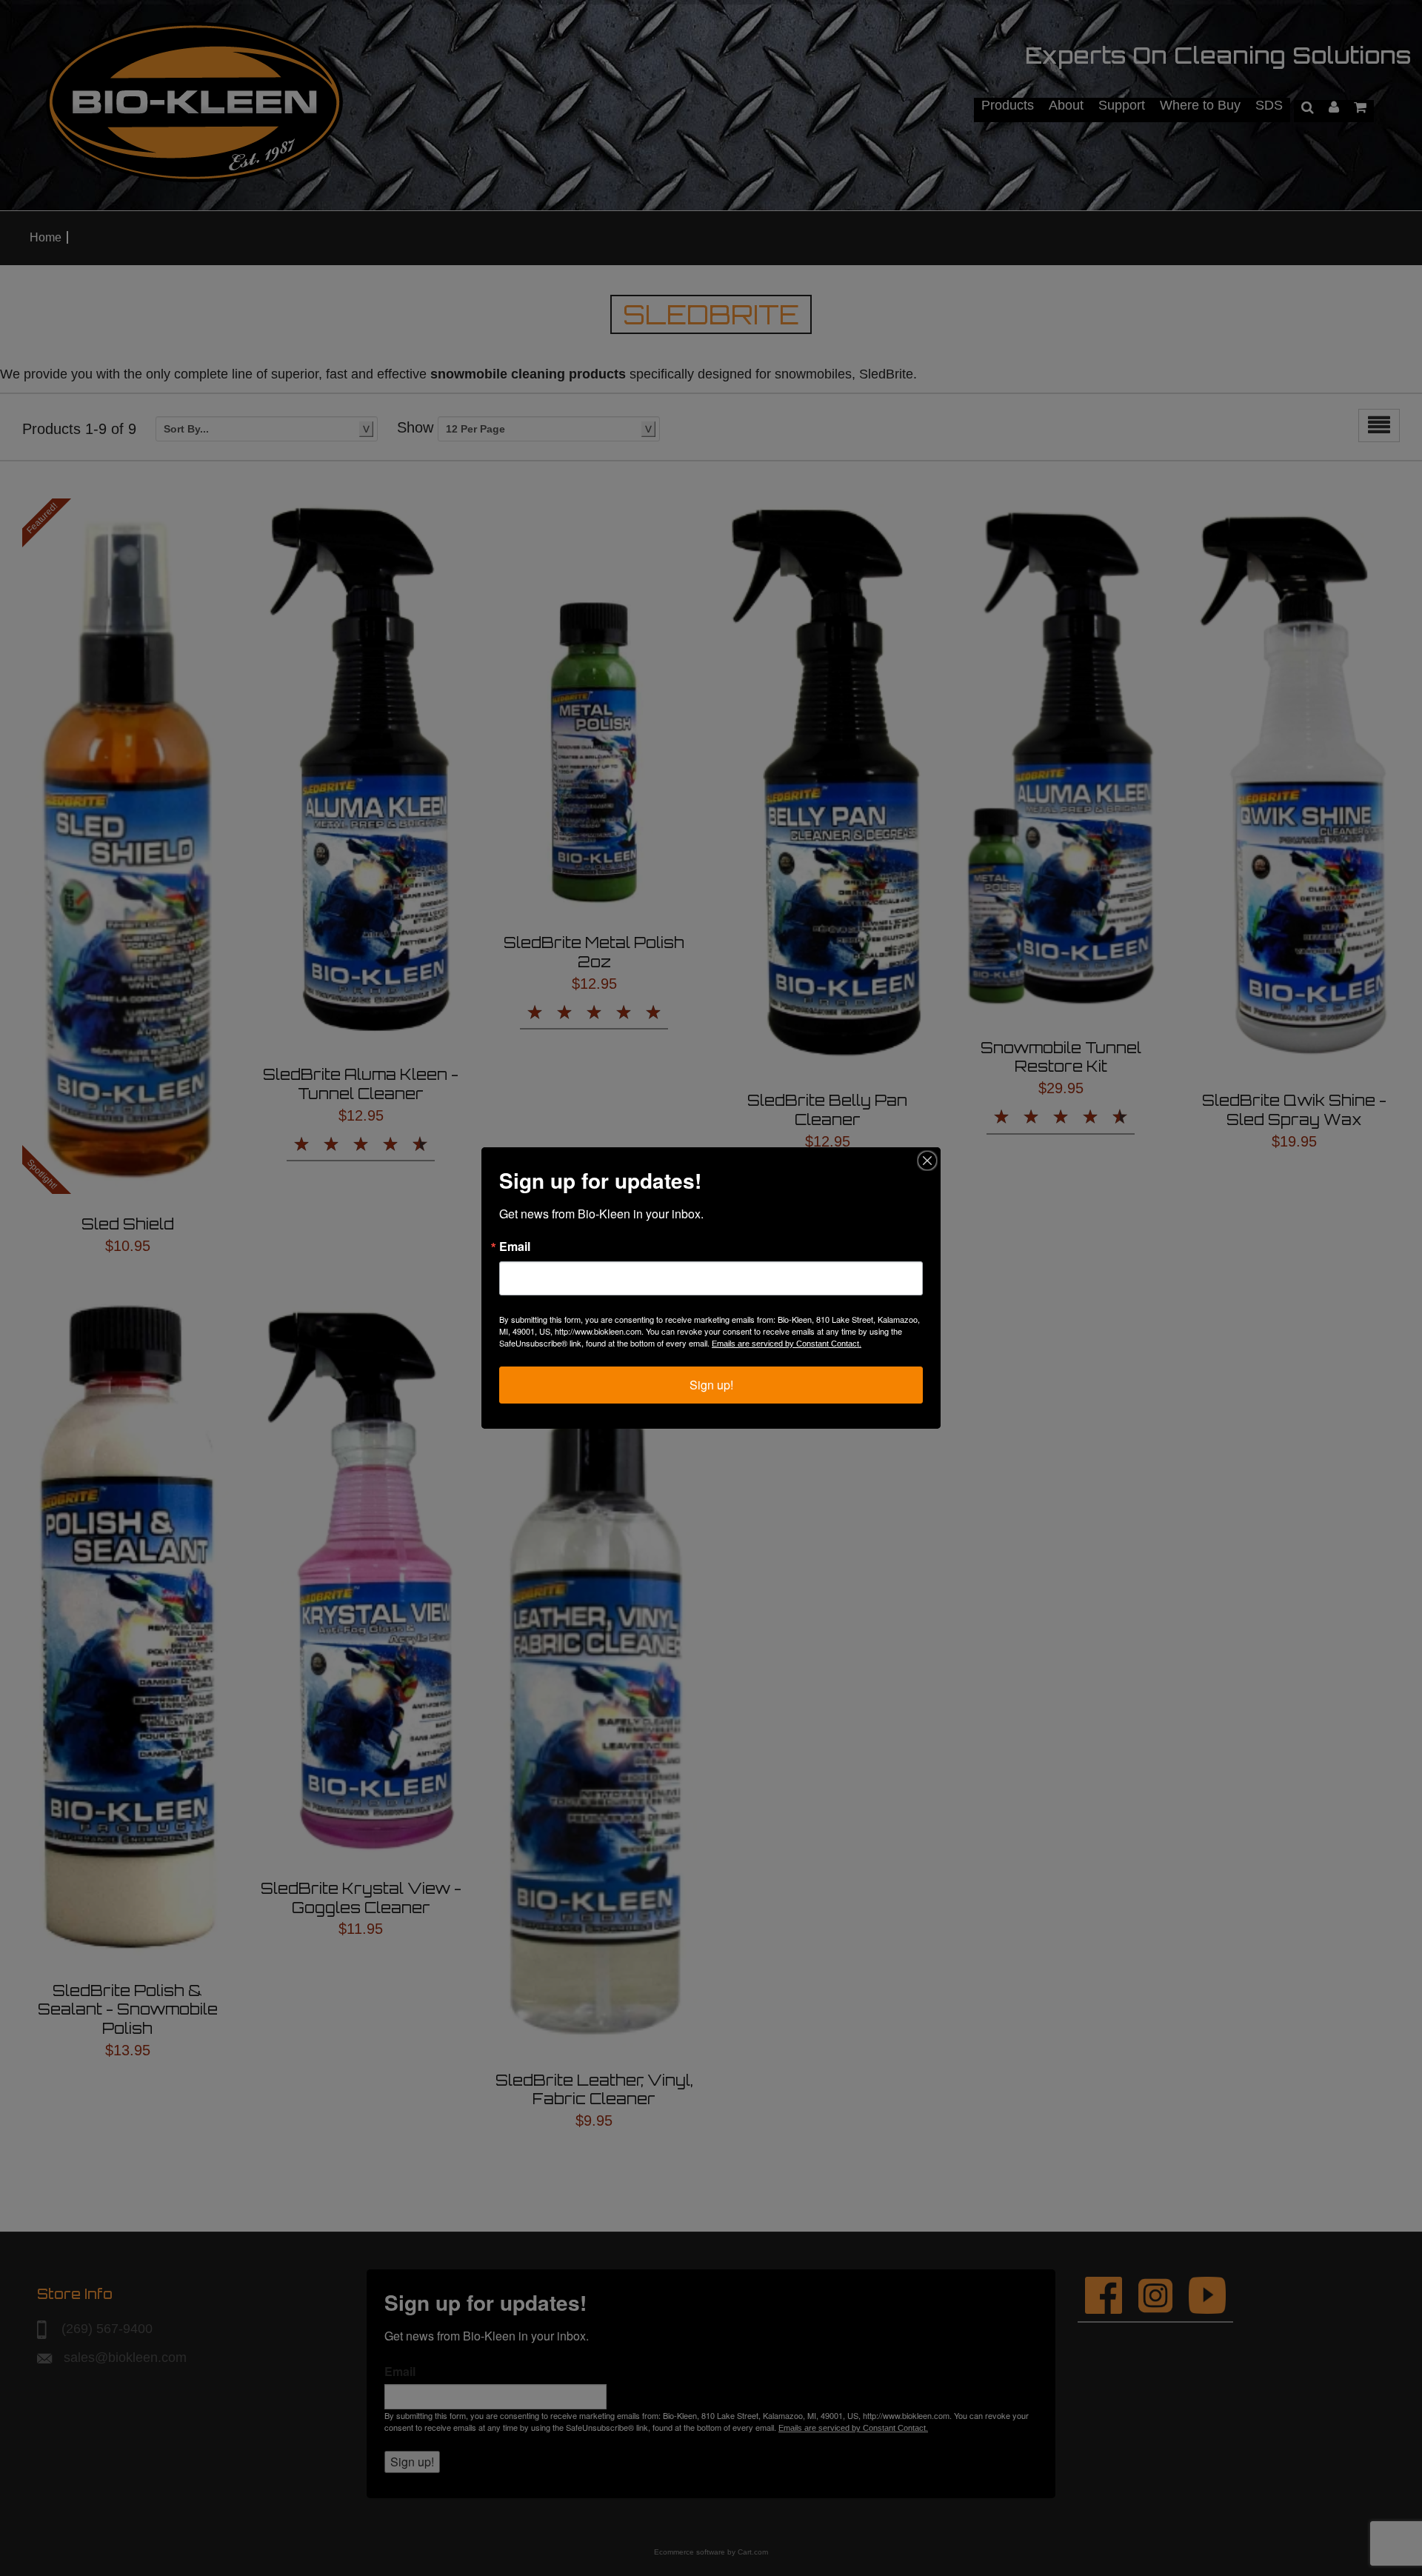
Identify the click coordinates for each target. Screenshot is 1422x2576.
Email (515, 1247)
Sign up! (711, 1385)
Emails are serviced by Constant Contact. (787, 1344)
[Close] (927, 1161)
